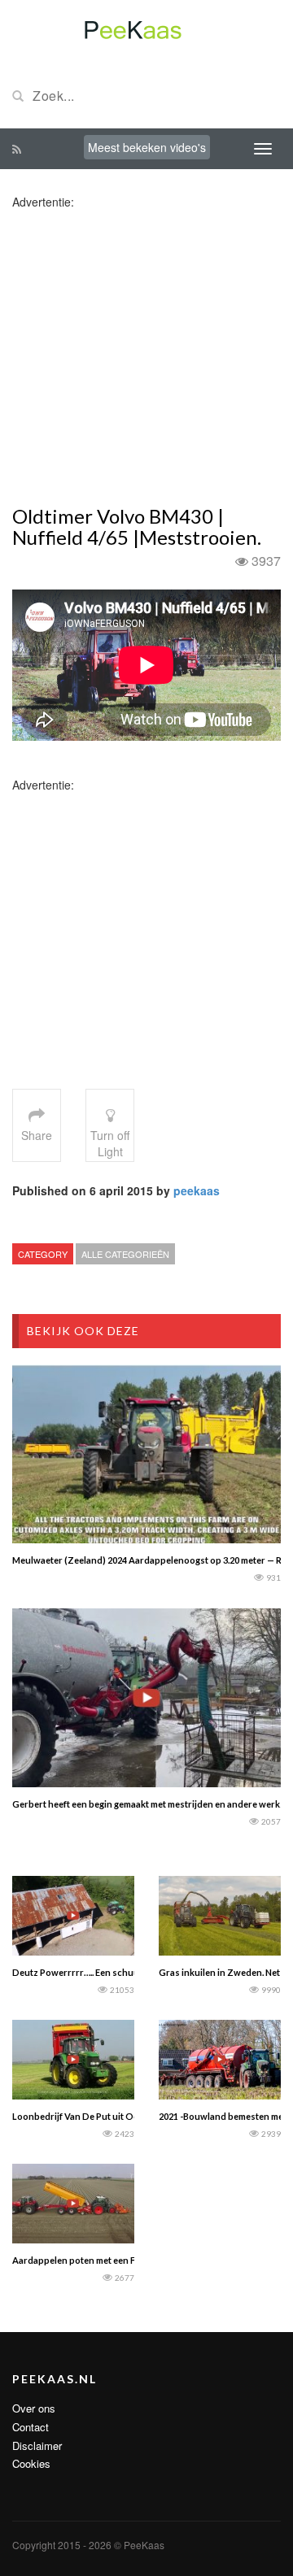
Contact (31, 2427)
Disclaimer (37, 2445)
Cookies (31, 2463)
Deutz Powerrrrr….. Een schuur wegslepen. (102, 1972)
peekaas (197, 1190)
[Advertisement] (146, 356)
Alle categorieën (125, 1254)
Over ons (34, 2408)
